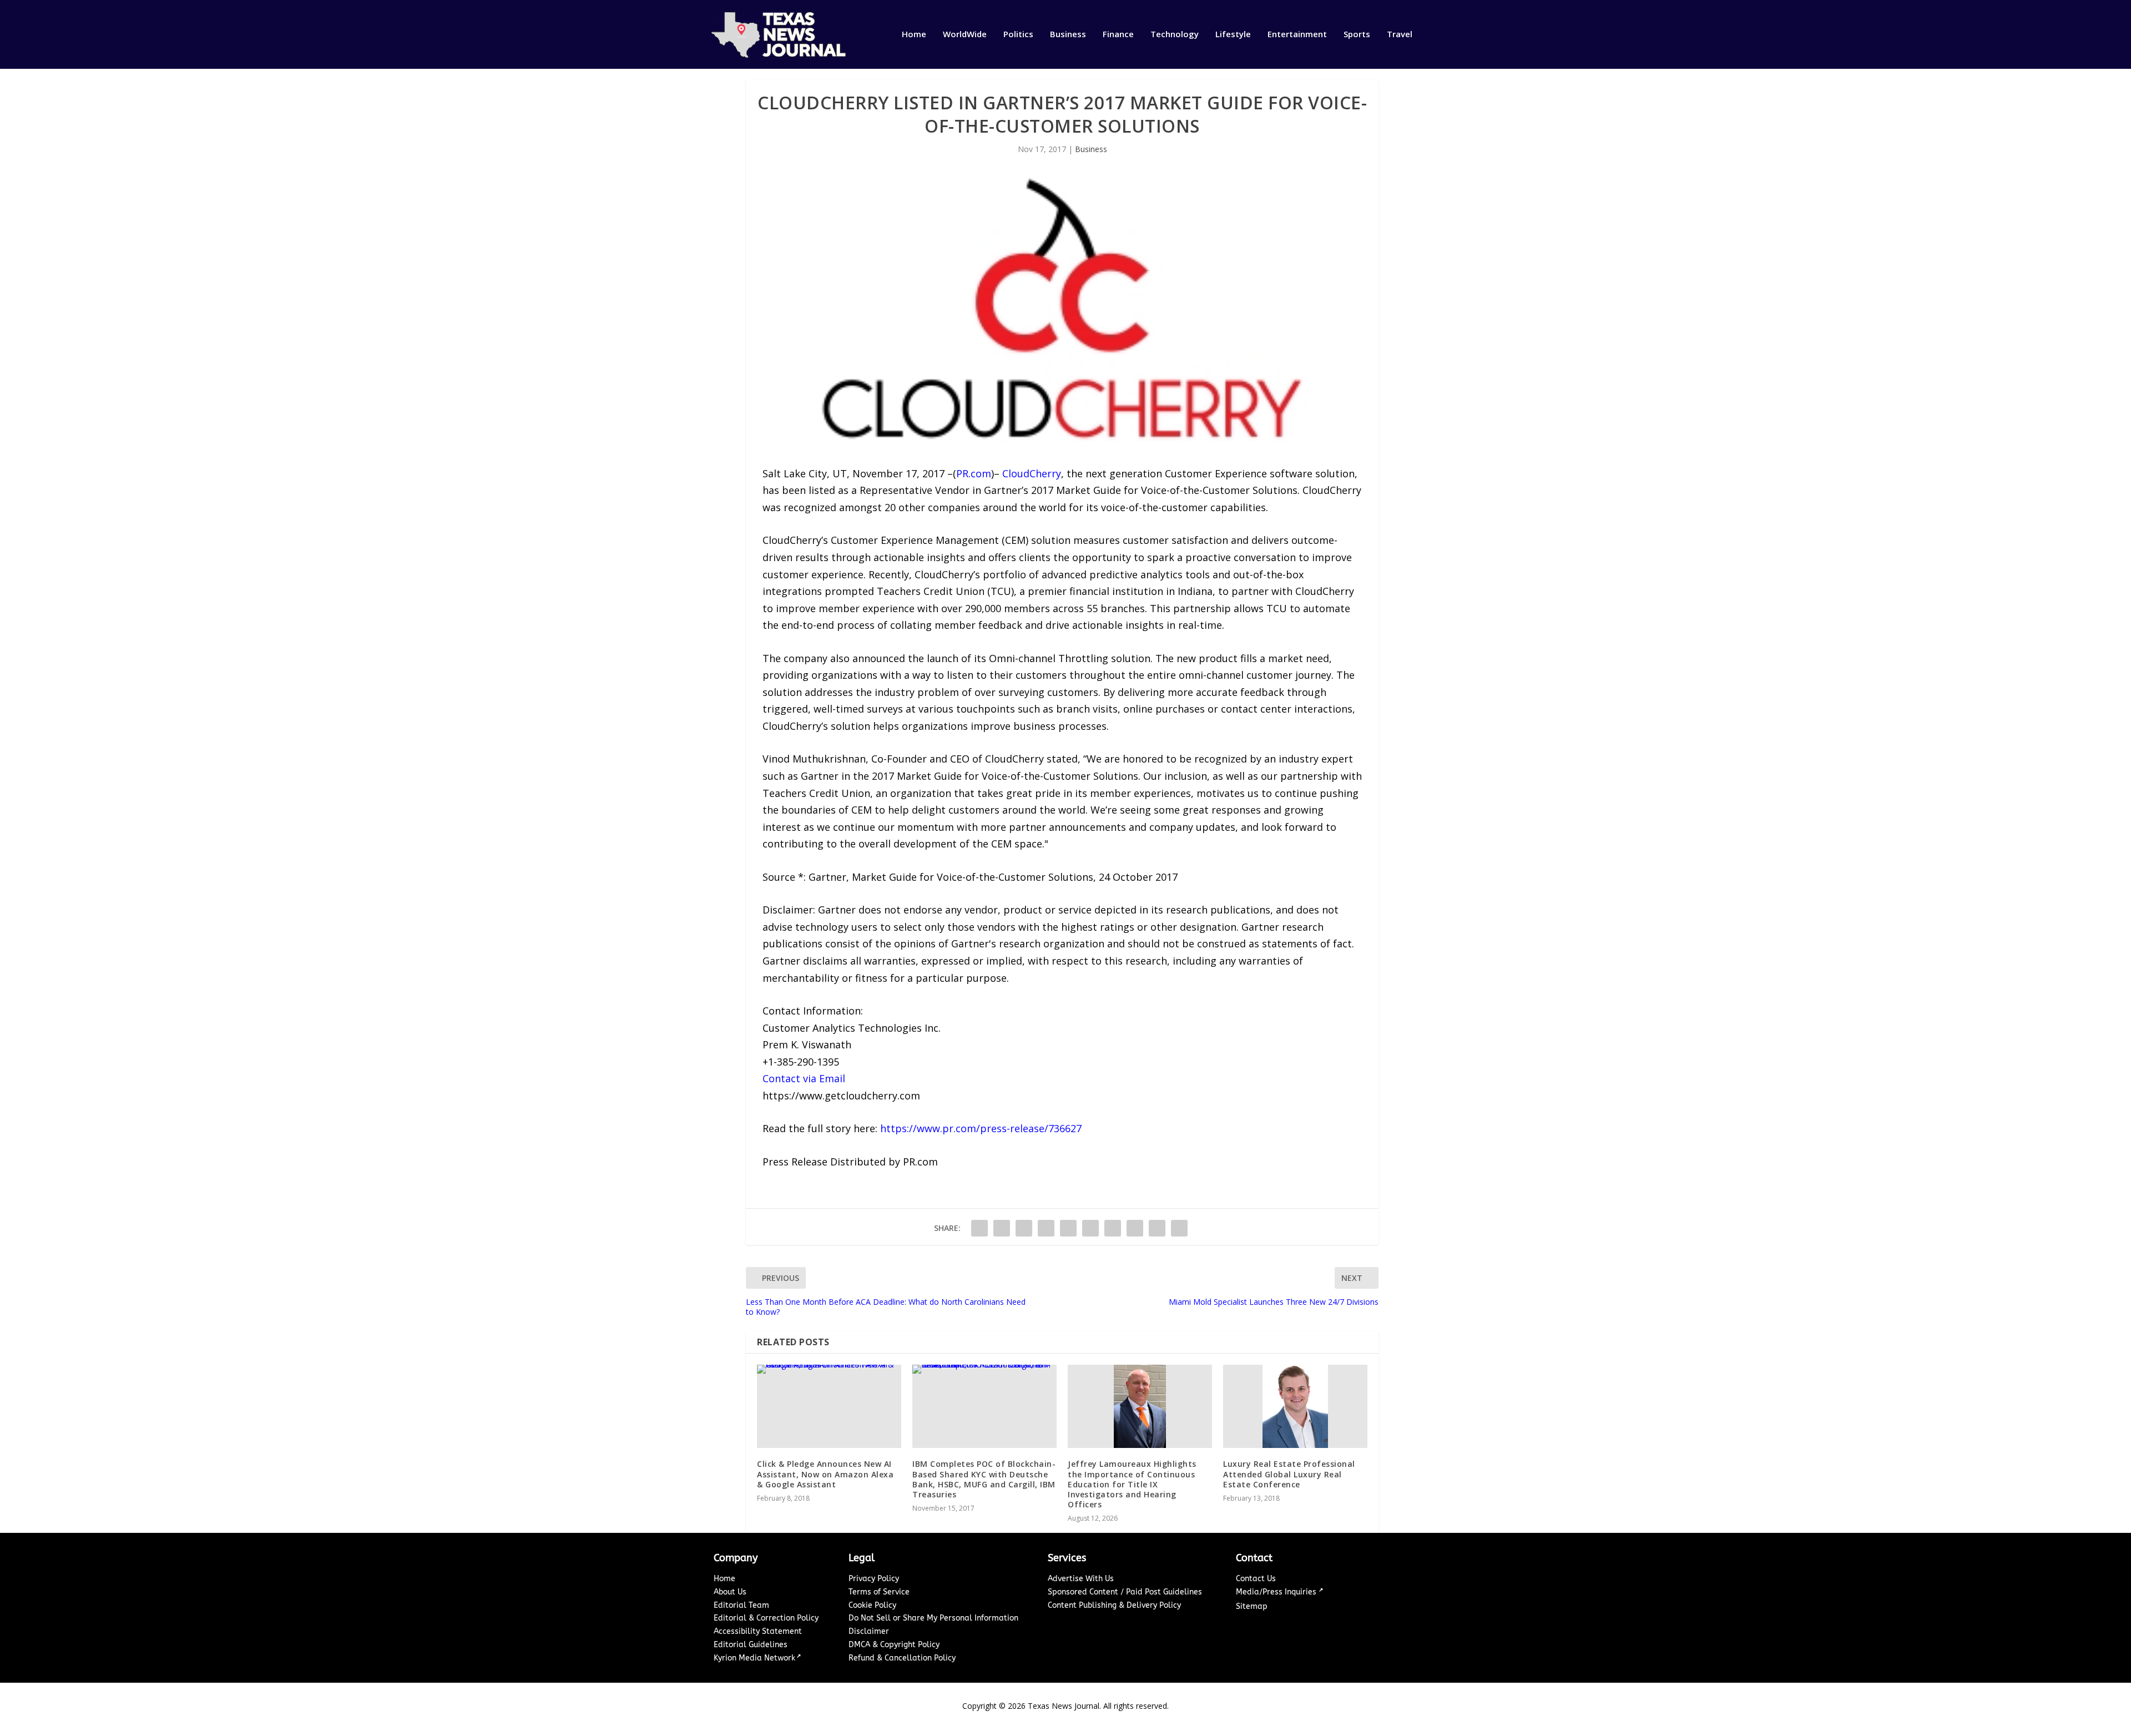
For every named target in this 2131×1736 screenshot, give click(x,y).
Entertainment (1297, 34)
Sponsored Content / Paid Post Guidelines (1125, 1592)
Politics (1018, 34)
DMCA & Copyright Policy (894, 1645)
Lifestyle (1233, 34)
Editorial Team (741, 1605)
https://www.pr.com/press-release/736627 (981, 1128)
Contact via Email (804, 1078)
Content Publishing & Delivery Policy (1114, 1605)
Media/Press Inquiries (1277, 1592)
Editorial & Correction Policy (766, 1618)
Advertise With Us (1081, 1579)
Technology (1175, 34)
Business (1068, 34)
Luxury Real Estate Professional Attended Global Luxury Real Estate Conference (1289, 1474)
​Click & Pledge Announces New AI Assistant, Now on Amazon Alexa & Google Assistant (825, 1474)
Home (914, 34)
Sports (1357, 34)
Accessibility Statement (758, 1631)
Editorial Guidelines (751, 1645)
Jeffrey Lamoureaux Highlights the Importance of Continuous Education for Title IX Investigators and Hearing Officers (1132, 1484)
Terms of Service (879, 1592)
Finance (1118, 34)
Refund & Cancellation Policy (902, 1658)
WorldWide (965, 34)
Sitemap (1252, 1606)
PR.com (974, 473)
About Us (730, 1592)
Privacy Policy (874, 1579)
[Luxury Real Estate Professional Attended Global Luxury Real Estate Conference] (1295, 1406)
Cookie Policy (872, 1605)
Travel (1400, 34)
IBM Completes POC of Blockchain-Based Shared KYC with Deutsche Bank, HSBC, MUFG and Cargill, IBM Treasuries (984, 1479)
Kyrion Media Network (754, 1658)
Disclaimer (869, 1631)
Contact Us (1256, 1579)
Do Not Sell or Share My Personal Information (933, 1618)
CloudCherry (1032, 473)
